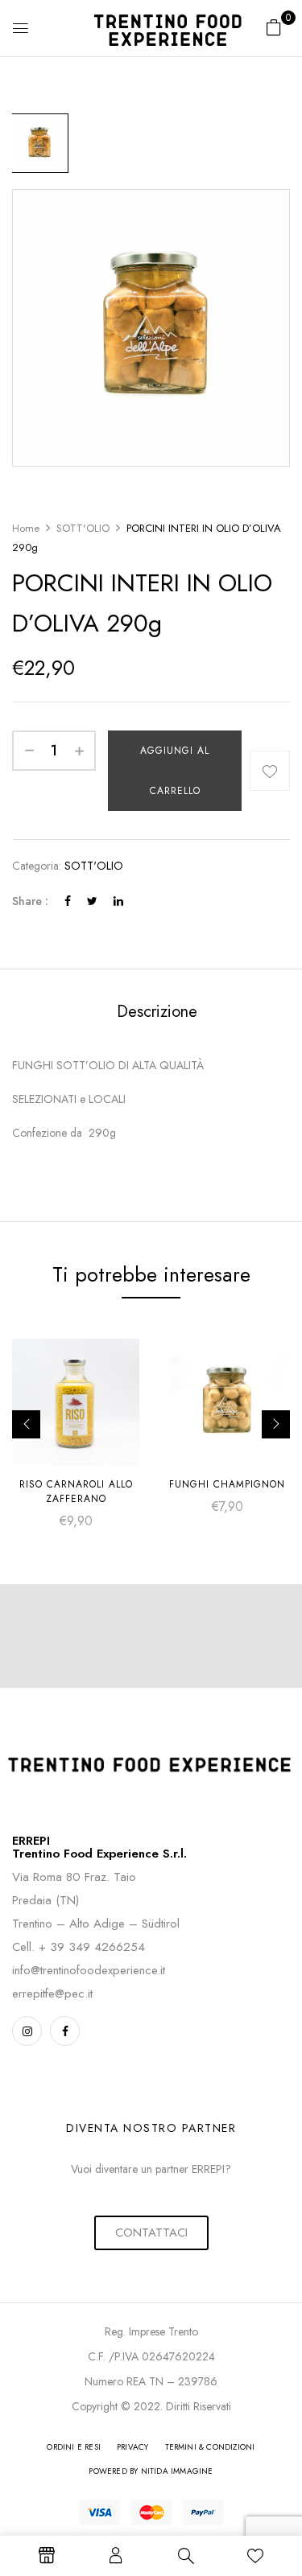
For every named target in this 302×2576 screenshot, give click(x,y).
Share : (30, 901)
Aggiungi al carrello (175, 771)
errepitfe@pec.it (52, 1994)
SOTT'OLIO (83, 528)
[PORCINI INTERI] (39, 143)
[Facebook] (68, 901)
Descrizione (157, 1012)
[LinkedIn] (118, 901)
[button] (274, 27)
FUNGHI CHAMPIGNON (227, 1484)
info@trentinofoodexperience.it (89, 1970)
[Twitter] (92, 901)
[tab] (157, 1012)
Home (26, 528)
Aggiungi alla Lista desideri (270, 771)
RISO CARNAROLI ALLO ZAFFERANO (76, 1492)
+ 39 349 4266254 (92, 1947)
